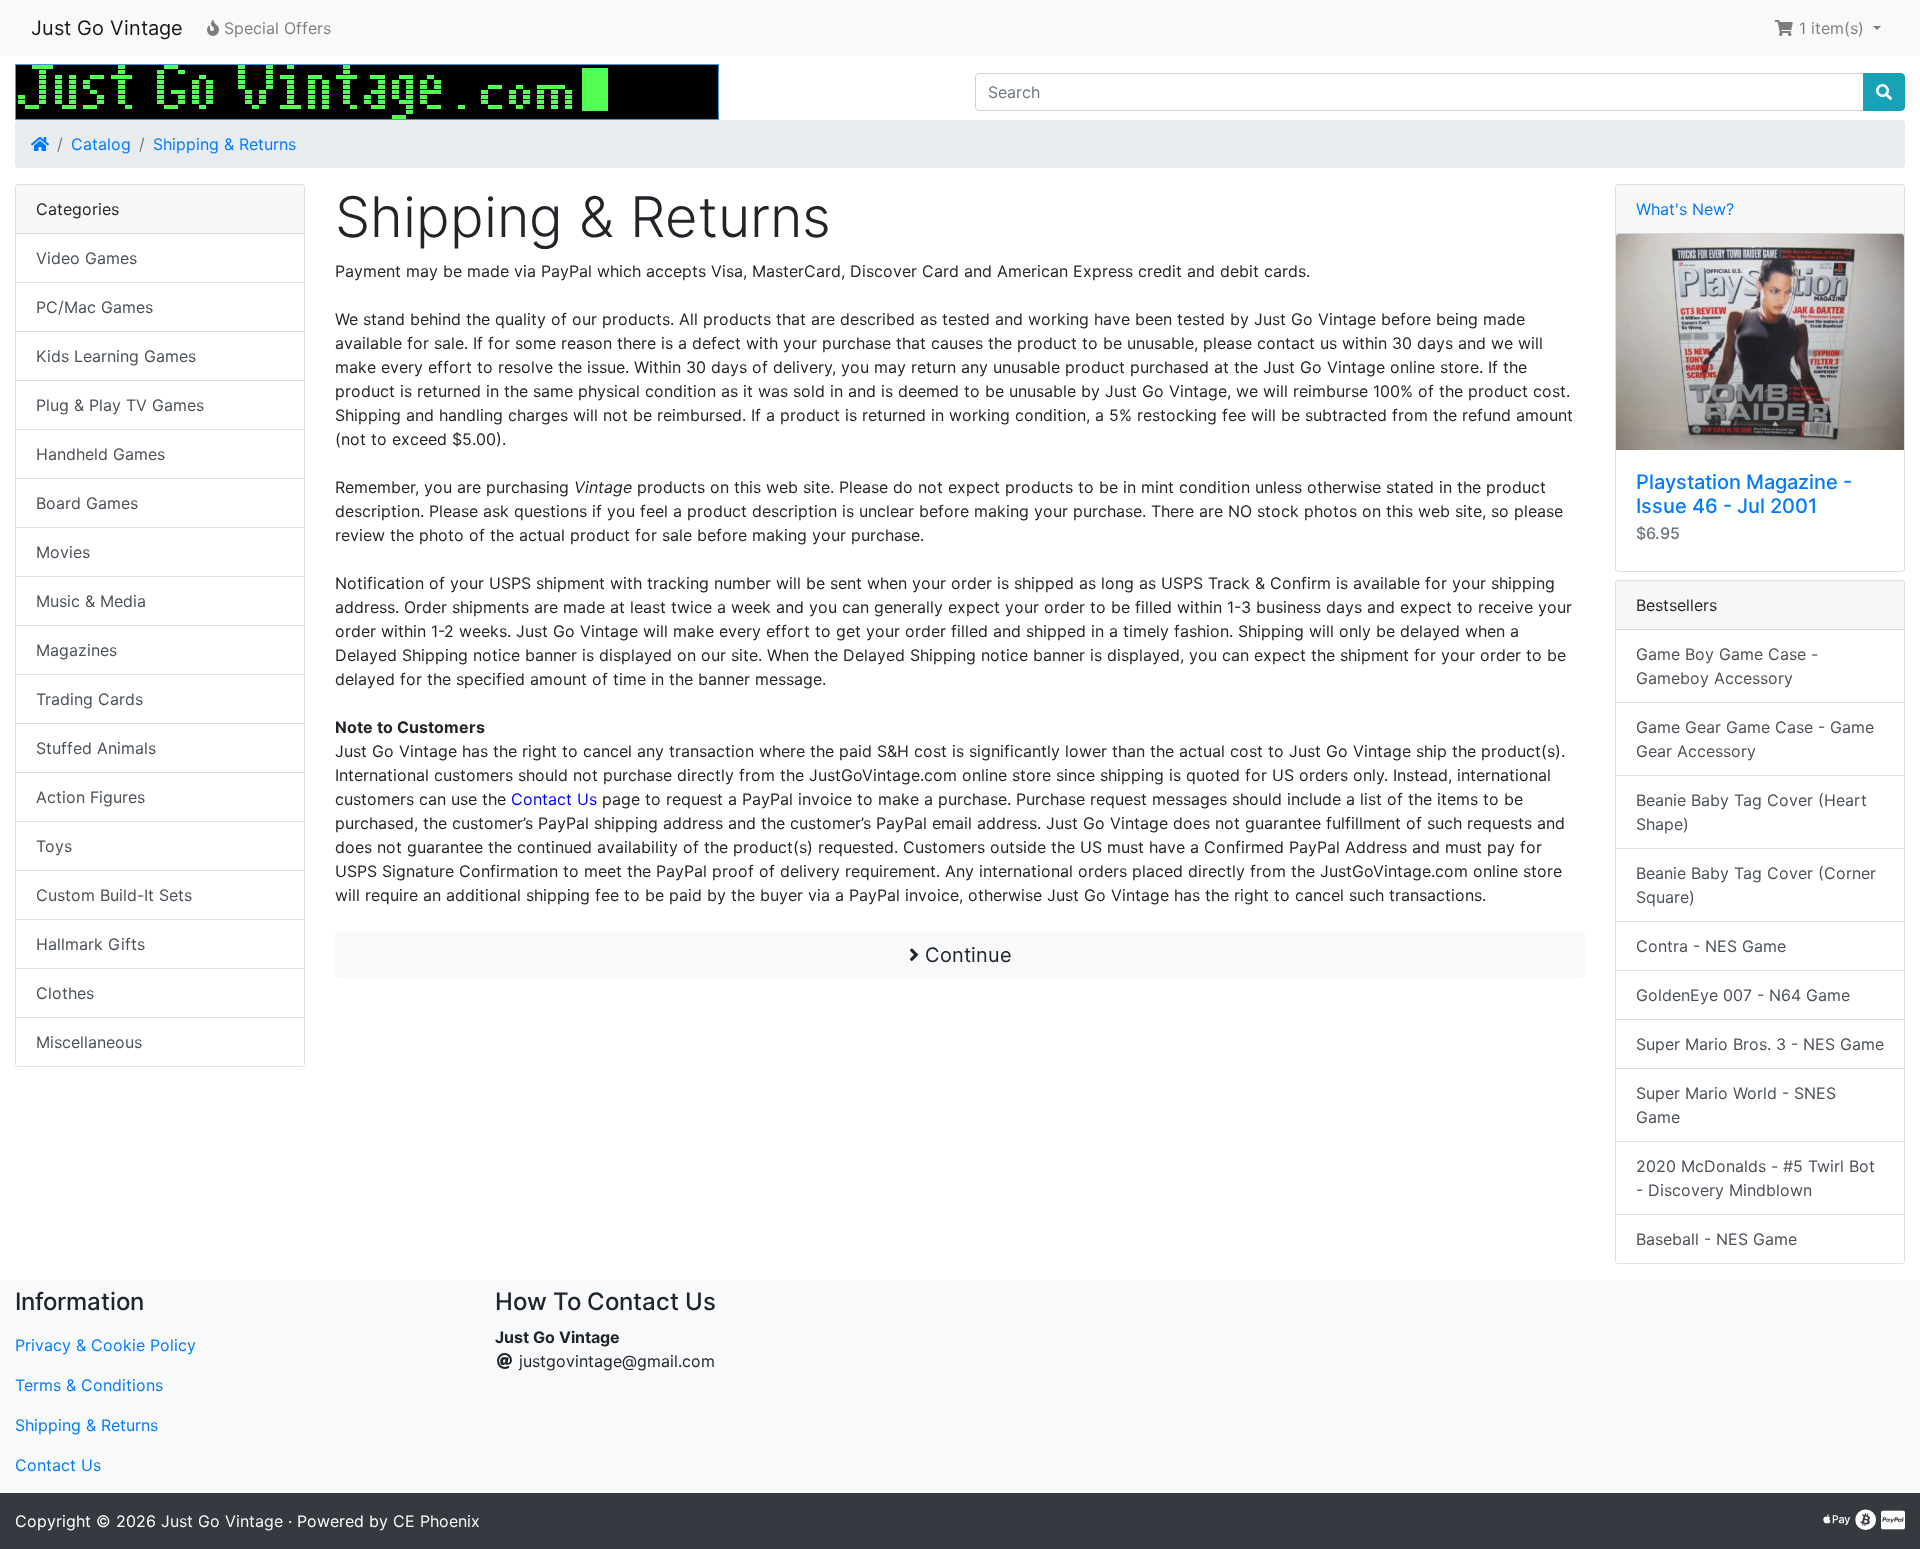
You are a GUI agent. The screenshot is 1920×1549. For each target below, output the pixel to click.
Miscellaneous (89, 1042)
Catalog (101, 144)
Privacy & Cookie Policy (105, 1345)
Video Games (86, 258)
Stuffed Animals (96, 748)
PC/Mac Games (94, 307)
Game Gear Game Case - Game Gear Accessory (1755, 739)
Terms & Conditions (89, 1385)
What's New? (1685, 209)
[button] (1827, 28)
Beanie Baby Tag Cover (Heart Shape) (1751, 812)
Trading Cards (89, 699)
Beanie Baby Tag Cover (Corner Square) (1756, 885)
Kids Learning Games (116, 356)
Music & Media (91, 601)
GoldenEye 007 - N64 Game (1743, 995)
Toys (54, 846)
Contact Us (58, 1465)
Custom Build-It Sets (114, 895)
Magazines (76, 650)
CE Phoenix (436, 1521)
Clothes (65, 993)
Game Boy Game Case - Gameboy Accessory (1727, 666)
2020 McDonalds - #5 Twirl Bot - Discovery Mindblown (1755, 1178)
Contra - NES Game (1711, 946)
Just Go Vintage (107, 28)
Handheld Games (100, 454)
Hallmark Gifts (90, 944)
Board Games (87, 503)
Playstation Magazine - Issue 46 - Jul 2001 (1744, 494)
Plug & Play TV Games (120, 405)
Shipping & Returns (224, 144)
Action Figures (90, 797)
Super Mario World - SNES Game (1736, 1105)
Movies (63, 552)
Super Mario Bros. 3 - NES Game (1760, 1044)
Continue (965, 955)
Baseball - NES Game (1716, 1239)
